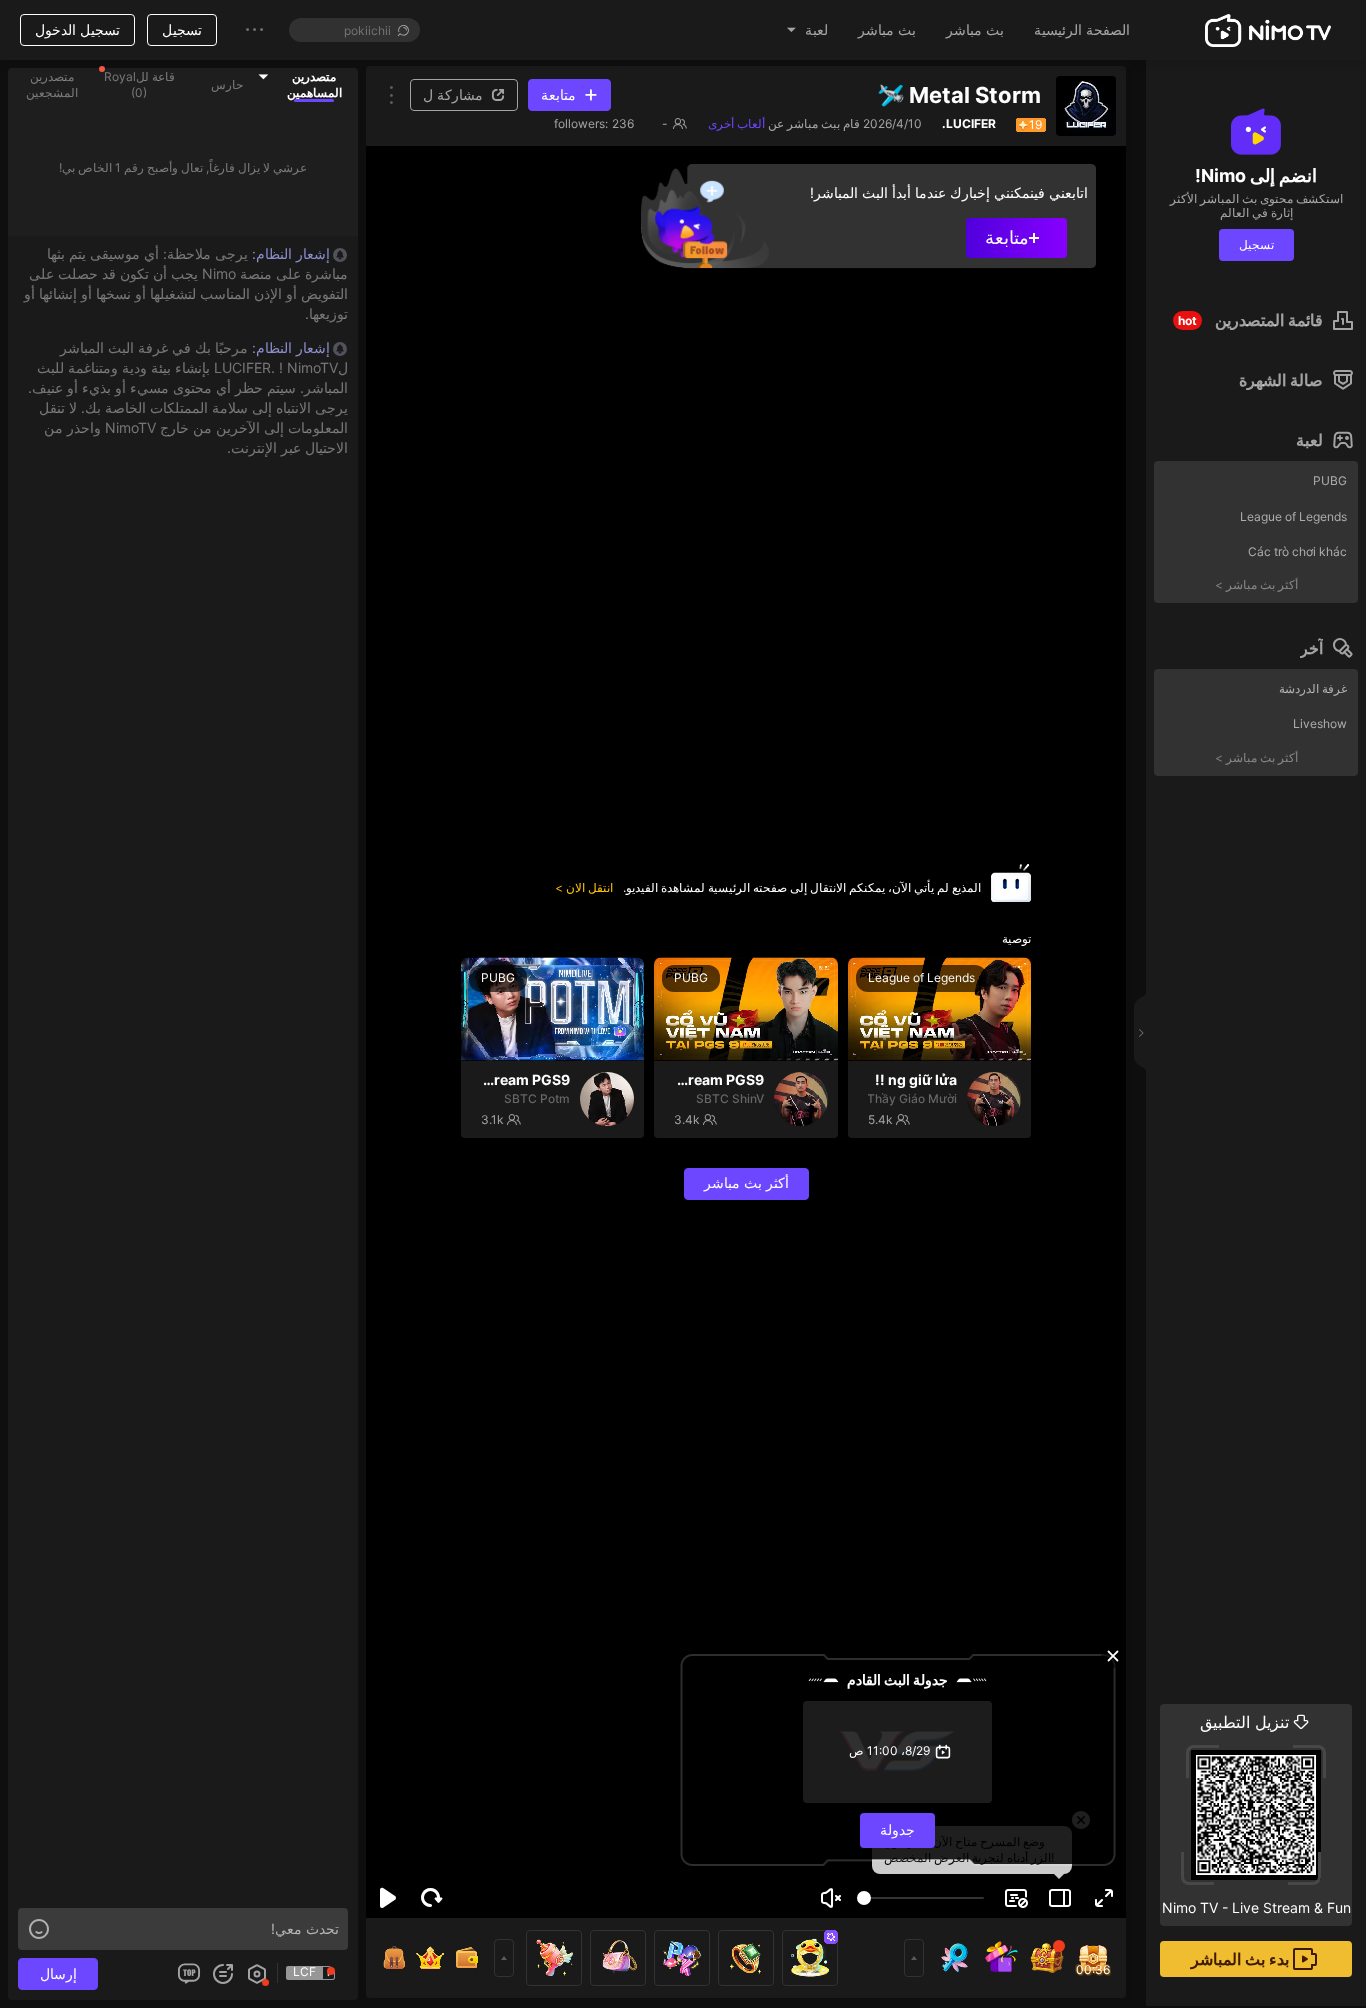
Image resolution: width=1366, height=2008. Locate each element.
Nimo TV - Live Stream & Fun (1256, 1814)
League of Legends (1293, 516)
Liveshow (1320, 723)
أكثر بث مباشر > (1256, 584)
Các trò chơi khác (1297, 551)
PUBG (1330, 480)
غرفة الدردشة (1313, 688)
